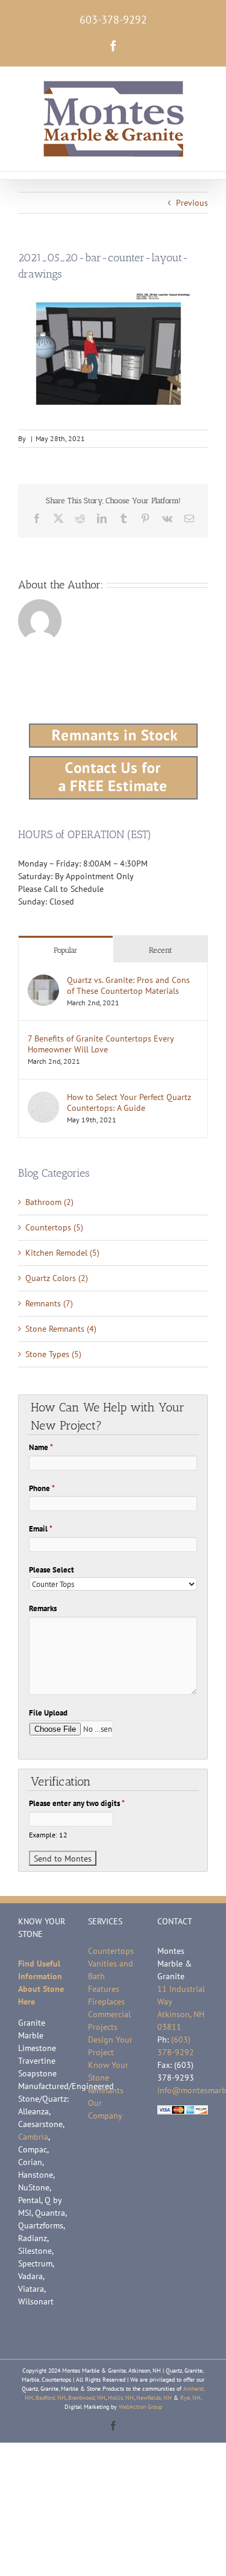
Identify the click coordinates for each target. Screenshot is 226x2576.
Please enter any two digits (77, 1803)
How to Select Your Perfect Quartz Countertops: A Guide (129, 1102)
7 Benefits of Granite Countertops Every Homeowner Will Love (101, 1044)
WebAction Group (140, 2407)
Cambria (33, 2137)
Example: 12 (48, 1835)
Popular (66, 950)
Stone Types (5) (53, 1354)
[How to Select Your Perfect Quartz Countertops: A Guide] (43, 1098)
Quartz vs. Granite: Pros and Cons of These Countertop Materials (128, 985)
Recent (161, 950)
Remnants (106, 2090)
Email (41, 1529)
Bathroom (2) (49, 1202)
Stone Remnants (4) (61, 1329)
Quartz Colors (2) (57, 1278)
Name (41, 1447)
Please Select (52, 1570)
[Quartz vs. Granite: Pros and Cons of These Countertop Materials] (43, 981)
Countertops (111, 1951)
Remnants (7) (49, 1303)
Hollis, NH (121, 2398)
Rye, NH (190, 2398)
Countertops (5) (54, 1227)
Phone (42, 1488)
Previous (192, 203)
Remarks (43, 1608)
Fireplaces (106, 2002)
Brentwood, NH (87, 2398)
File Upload (48, 1713)
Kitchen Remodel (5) (62, 1253)
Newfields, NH (154, 2398)
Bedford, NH (51, 2398)
